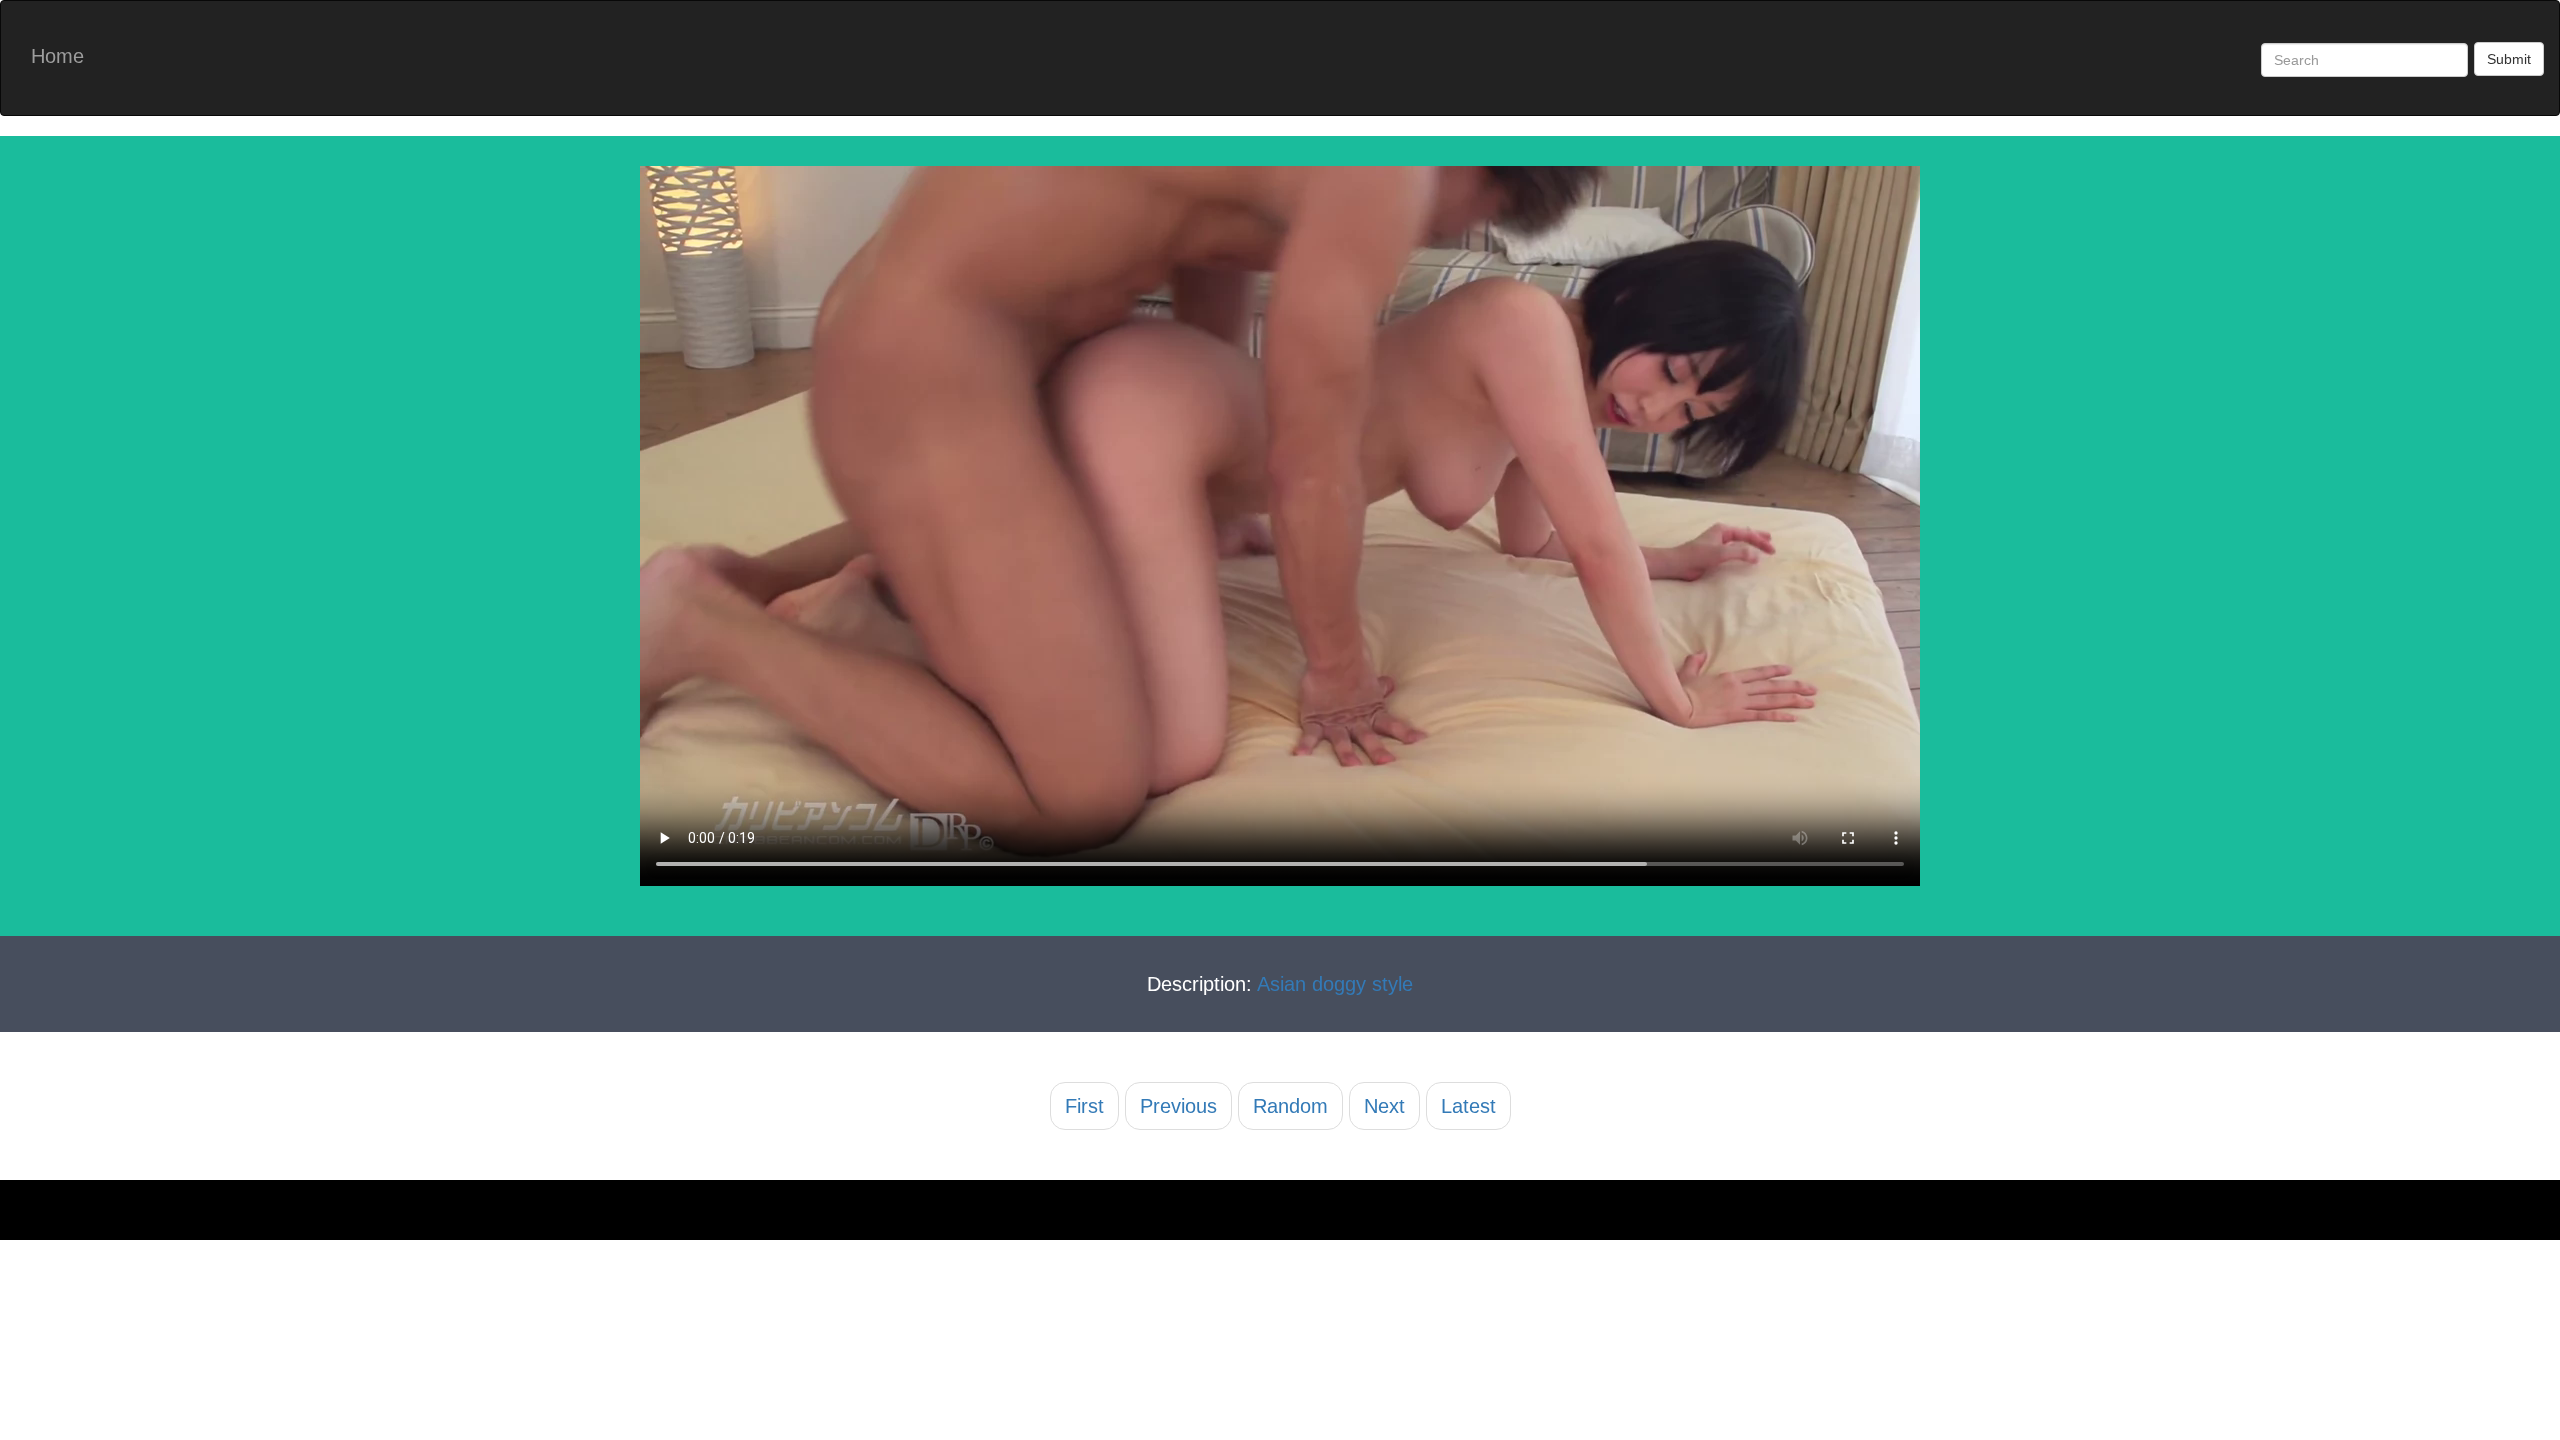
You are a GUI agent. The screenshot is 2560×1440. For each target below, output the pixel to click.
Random (1290, 1106)
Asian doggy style (1335, 984)
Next (1384, 1106)
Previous (1178, 1106)
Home (57, 56)
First (1084, 1106)
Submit (2509, 59)
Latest (1468, 1106)
